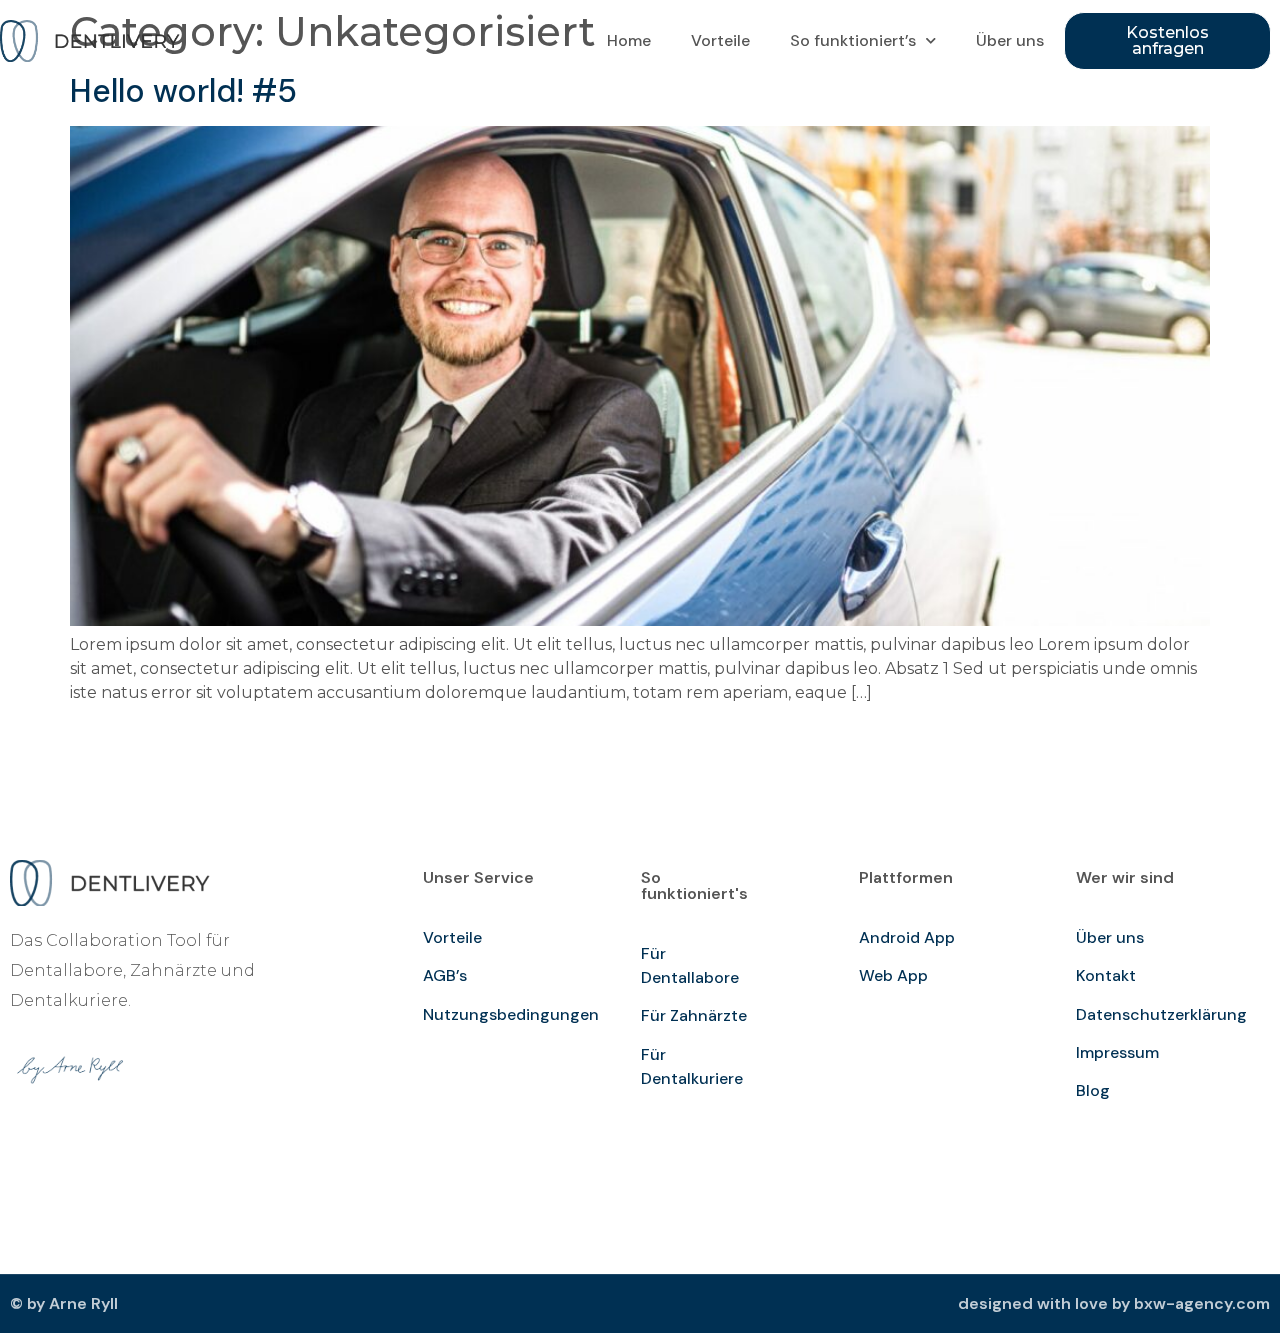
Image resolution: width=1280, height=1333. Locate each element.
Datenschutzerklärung (1161, 1014)
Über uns (1010, 40)
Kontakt (1106, 975)
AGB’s (445, 975)
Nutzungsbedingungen (511, 1014)
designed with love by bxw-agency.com (1114, 1303)
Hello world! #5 (183, 91)
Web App (893, 975)
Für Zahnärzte (694, 1015)
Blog (1093, 1090)
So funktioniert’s (853, 40)
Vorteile (720, 40)
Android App (907, 937)
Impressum (1117, 1052)
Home (629, 40)
